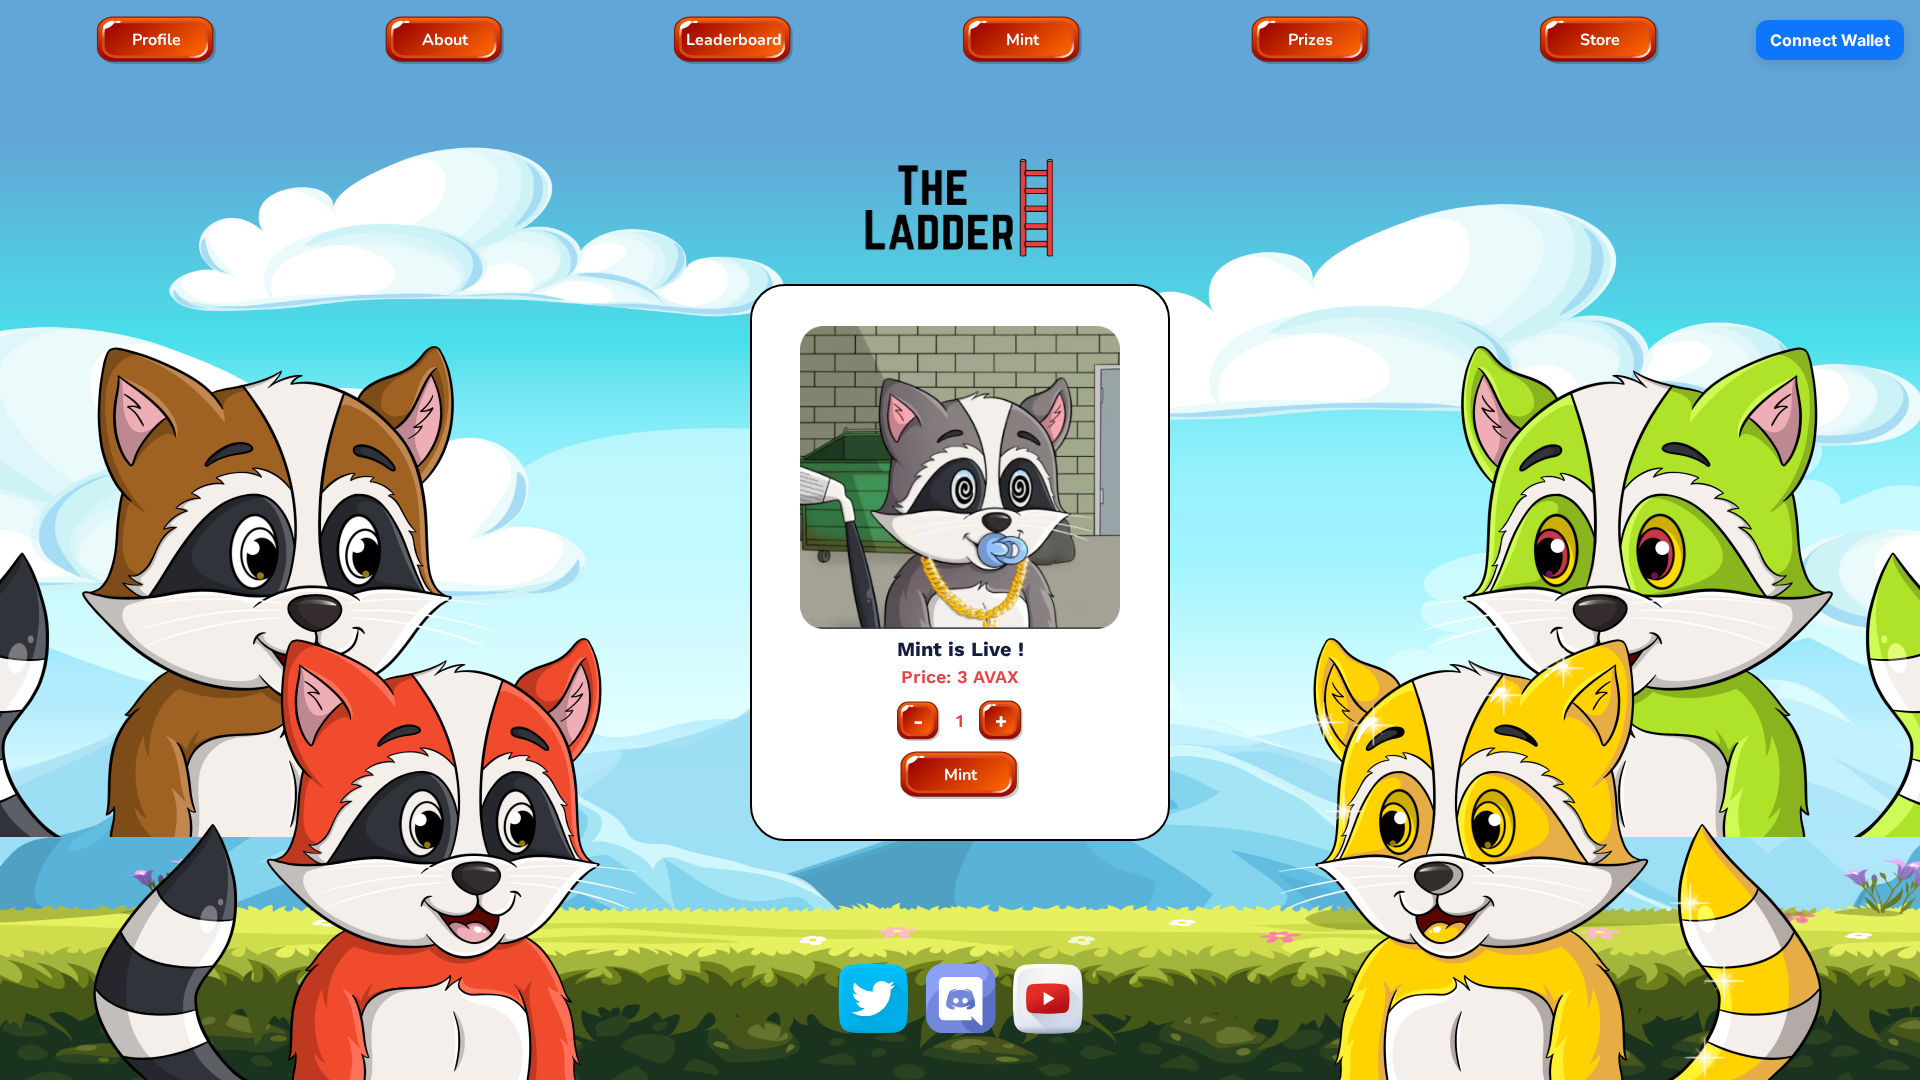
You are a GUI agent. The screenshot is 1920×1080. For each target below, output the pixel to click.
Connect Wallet (1830, 40)
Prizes (1310, 40)
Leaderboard (734, 40)
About (445, 40)
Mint (1022, 40)
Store (1600, 40)
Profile (156, 40)
